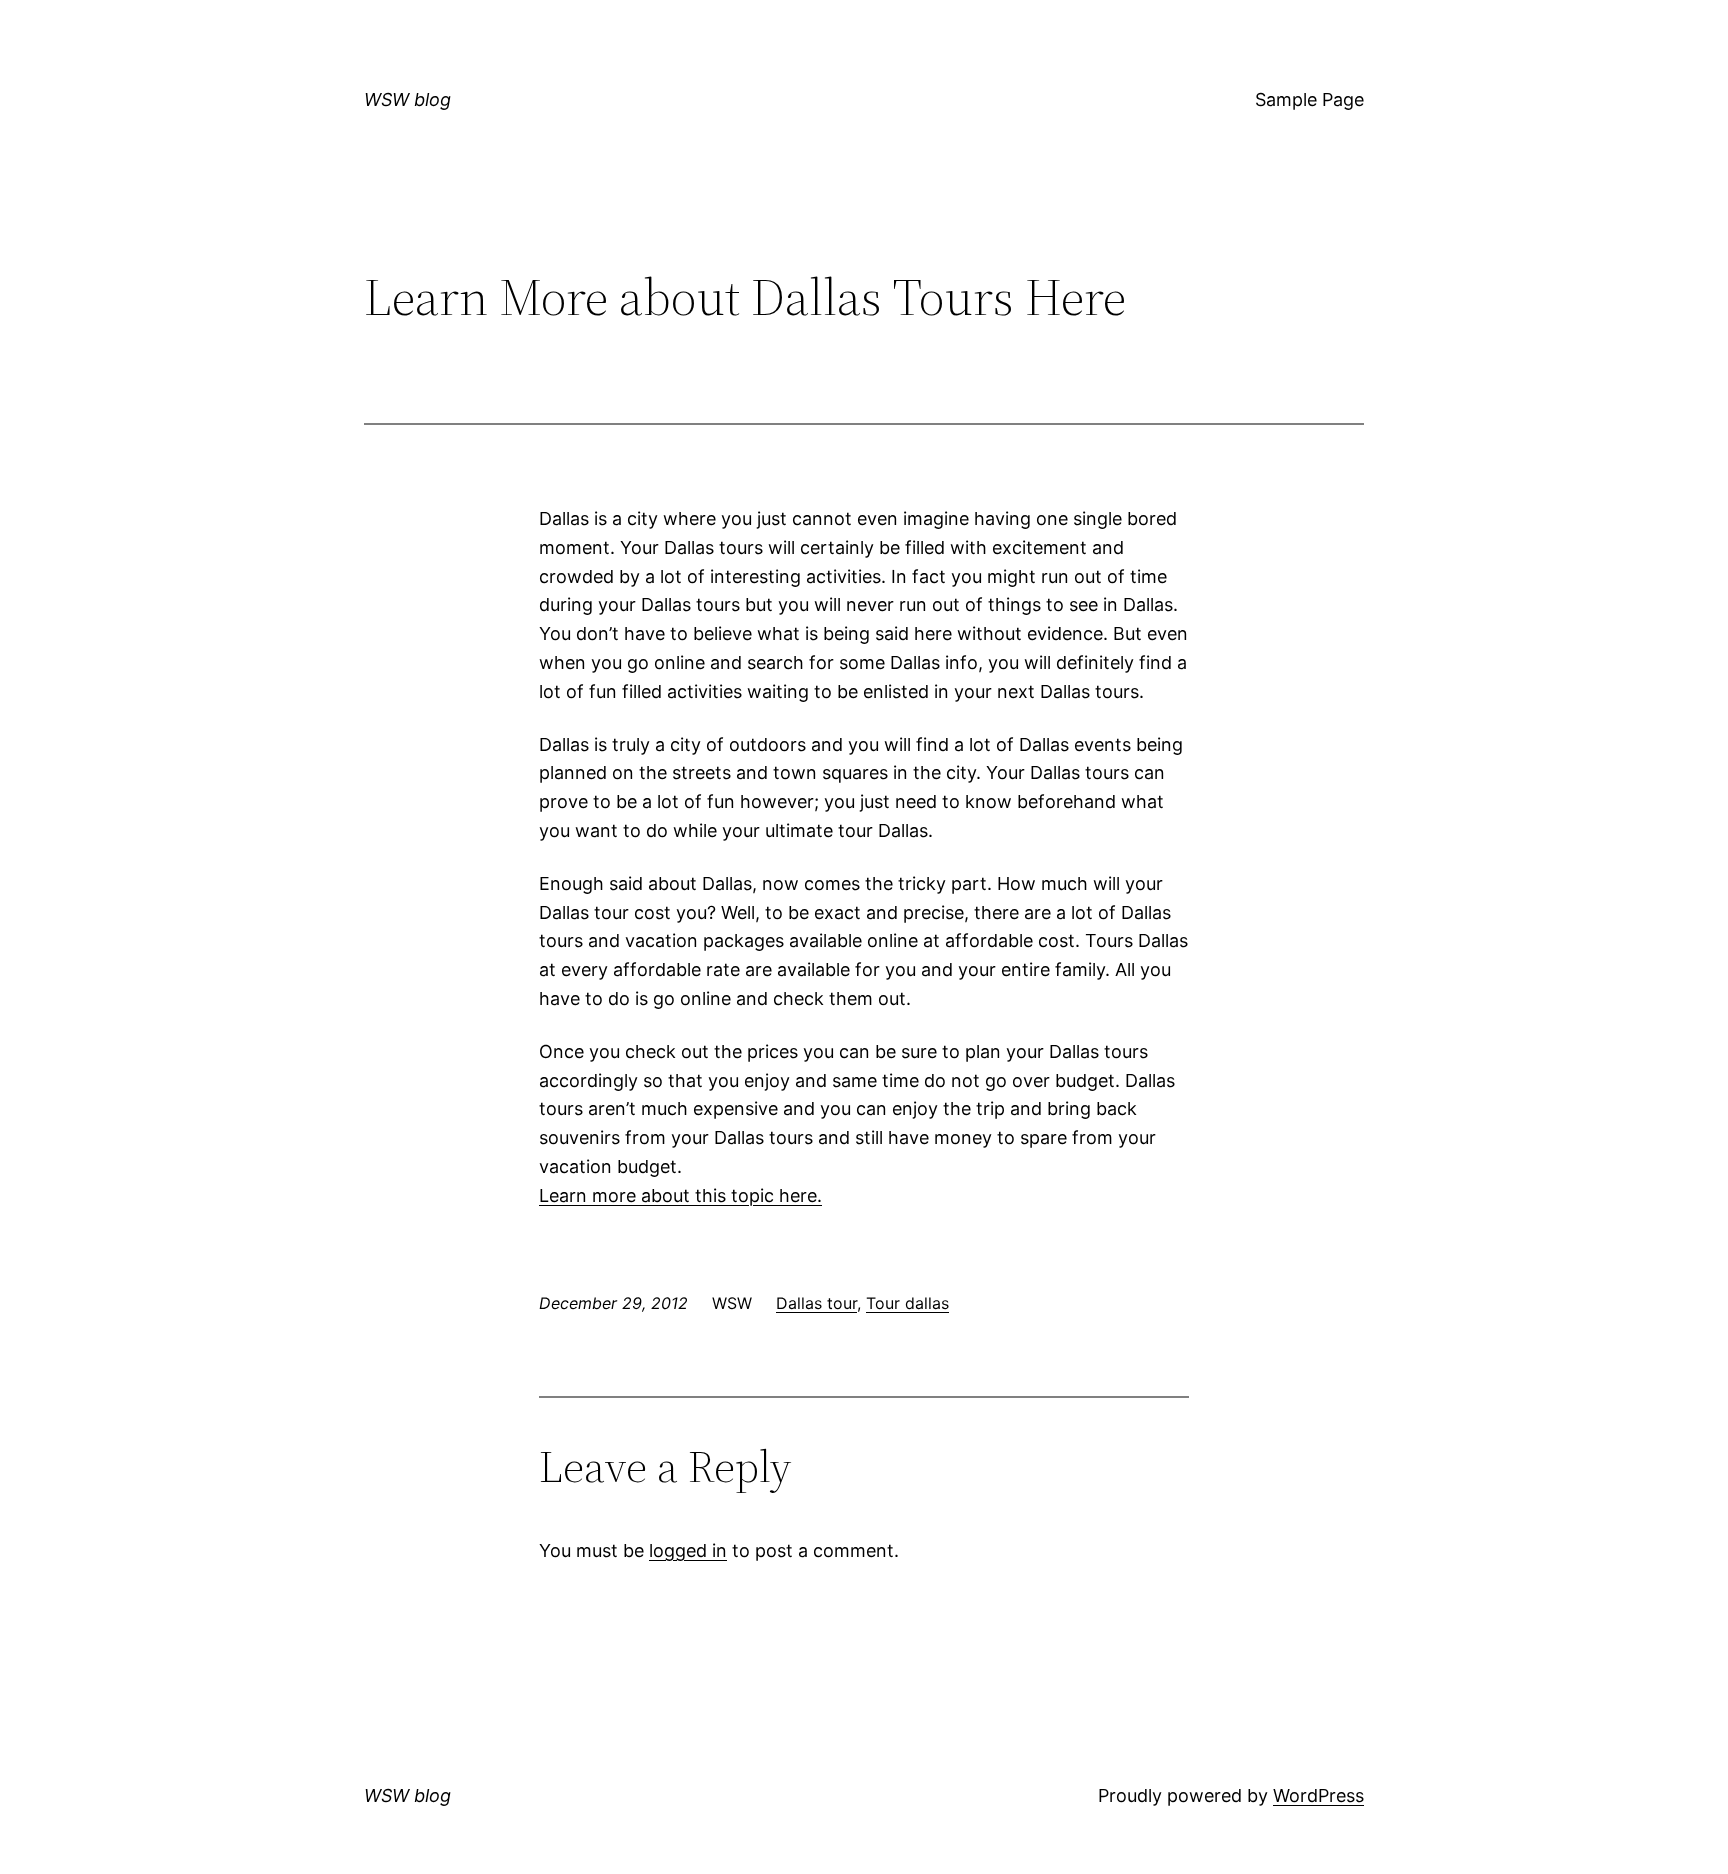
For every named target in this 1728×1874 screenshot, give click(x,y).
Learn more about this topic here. (680, 1195)
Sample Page (1309, 99)
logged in (688, 1550)
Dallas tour (816, 1303)
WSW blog (407, 99)
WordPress (1318, 1795)
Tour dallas (907, 1303)
